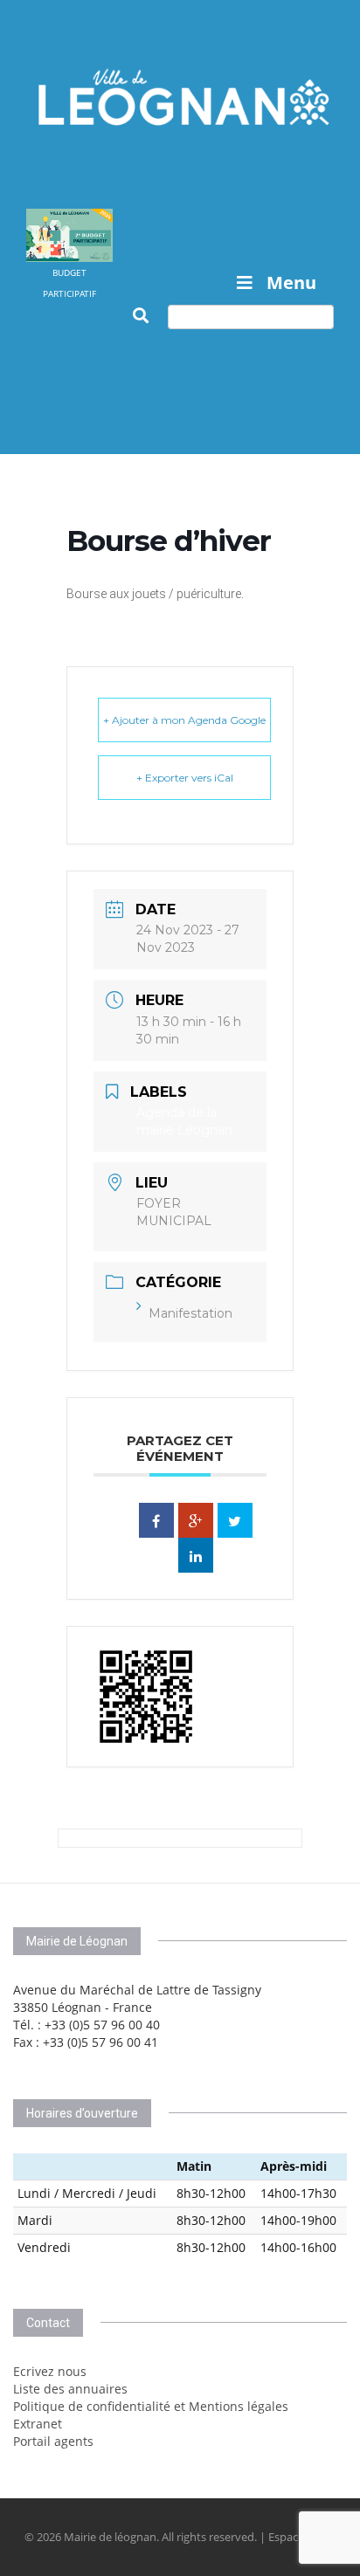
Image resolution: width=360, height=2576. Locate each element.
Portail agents (53, 2441)
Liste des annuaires (70, 2389)
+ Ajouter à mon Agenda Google (184, 720)
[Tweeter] (235, 1520)
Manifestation (190, 1313)
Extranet (38, 2424)
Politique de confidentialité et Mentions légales (151, 2406)
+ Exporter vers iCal (185, 778)
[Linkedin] (196, 1555)
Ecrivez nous (50, 2371)
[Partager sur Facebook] (156, 1520)
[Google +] (196, 1520)
